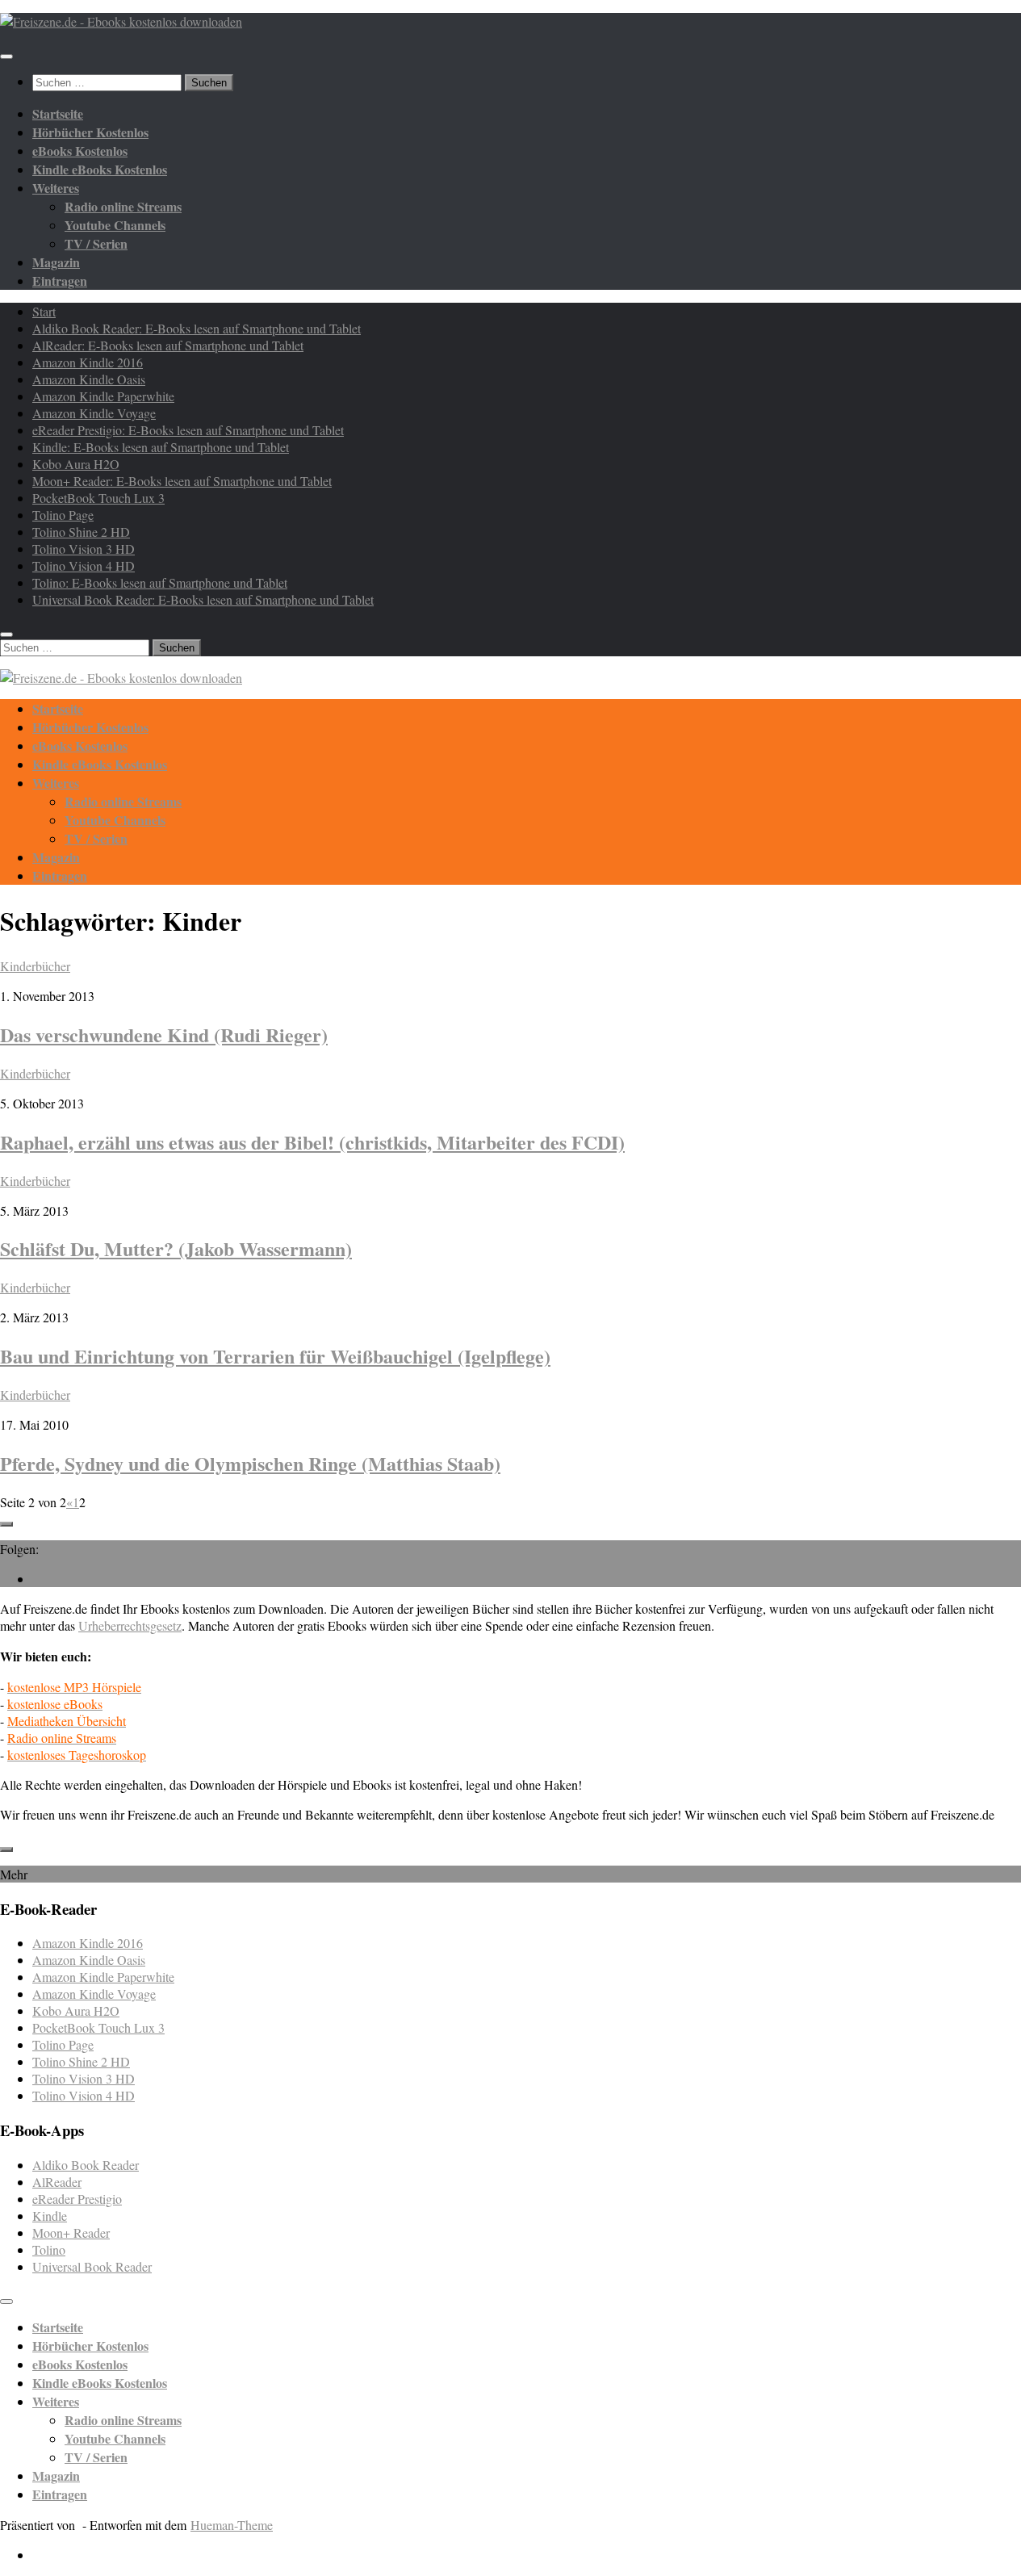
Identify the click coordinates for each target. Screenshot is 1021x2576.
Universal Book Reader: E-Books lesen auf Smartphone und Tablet (203, 599)
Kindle (50, 2216)
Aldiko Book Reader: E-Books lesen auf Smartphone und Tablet (197, 328)
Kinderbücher (35, 966)
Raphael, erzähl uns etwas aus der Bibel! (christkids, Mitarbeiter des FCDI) (312, 1142)
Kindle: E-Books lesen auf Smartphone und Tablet (161, 447)
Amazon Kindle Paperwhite (103, 396)
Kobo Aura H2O (76, 464)
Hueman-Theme (232, 2525)
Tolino (49, 2249)
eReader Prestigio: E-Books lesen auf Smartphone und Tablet (188, 430)
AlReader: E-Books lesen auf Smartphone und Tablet (168, 345)
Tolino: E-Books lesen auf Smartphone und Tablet (160, 582)
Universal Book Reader (92, 2266)
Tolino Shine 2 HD (81, 532)
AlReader (57, 2182)
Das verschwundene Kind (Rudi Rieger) (164, 1035)
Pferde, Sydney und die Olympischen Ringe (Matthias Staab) (250, 1463)
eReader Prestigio (77, 2199)
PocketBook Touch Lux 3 (98, 498)
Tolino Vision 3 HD (84, 549)
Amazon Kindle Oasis (89, 379)
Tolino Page (63, 515)
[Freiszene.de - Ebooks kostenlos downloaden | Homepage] (121, 21)
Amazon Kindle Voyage (94, 413)
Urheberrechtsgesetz (130, 1625)
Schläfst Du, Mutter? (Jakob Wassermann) (176, 1248)
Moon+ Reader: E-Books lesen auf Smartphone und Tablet (182, 481)
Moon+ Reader (71, 2233)
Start (44, 311)
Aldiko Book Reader (86, 2165)
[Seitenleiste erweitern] (6, 1524)
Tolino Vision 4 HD (84, 565)
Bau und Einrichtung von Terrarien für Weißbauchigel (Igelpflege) (275, 1356)
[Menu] (6, 57)
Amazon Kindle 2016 (88, 362)
